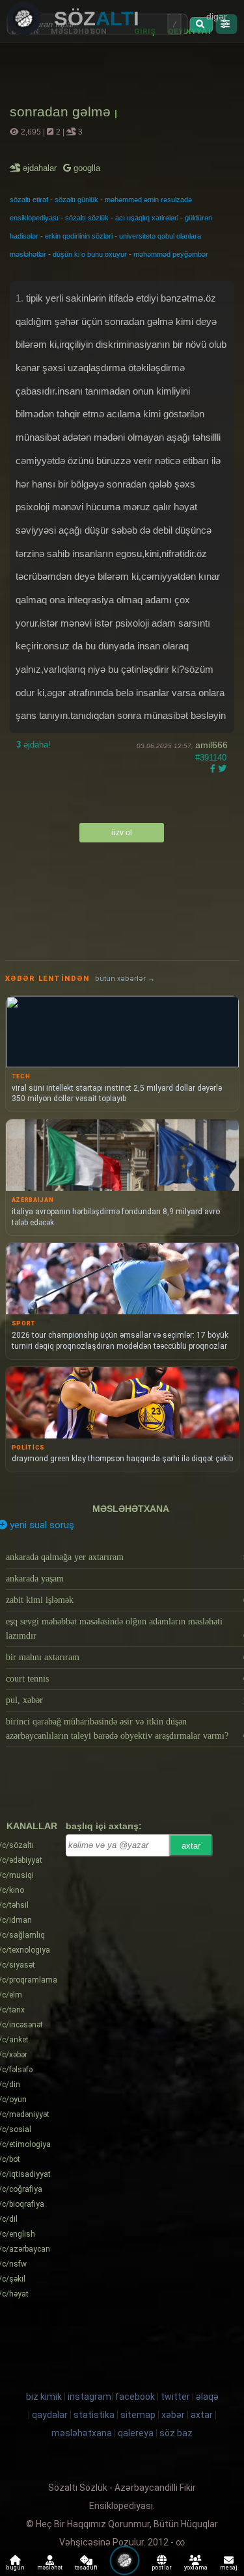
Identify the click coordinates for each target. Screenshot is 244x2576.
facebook (135, 2397)
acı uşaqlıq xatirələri (147, 218)
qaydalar (50, 2415)
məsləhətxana (131, 1509)
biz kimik (45, 2397)
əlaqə (207, 2397)
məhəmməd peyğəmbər (171, 254)
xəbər (173, 2415)
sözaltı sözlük (87, 218)
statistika (94, 2415)
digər (217, 16)
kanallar (32, 1826)
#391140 (211, 758)
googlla (86, 168)
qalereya (136, 2433)
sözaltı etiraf (29, 200)
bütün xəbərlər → (125, 979)
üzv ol (122, 833)
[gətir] (202, 25)
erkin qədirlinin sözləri (79, 236)
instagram (89, 2397)
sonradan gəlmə (62, 111)
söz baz (176, 2433)
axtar (191, 1846)
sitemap (138, 2415)
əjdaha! (34, 745)
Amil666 (211, 745)
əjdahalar (41, 168)
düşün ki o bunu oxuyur (90, 254)
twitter (175, 2397)
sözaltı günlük (76, 200)
